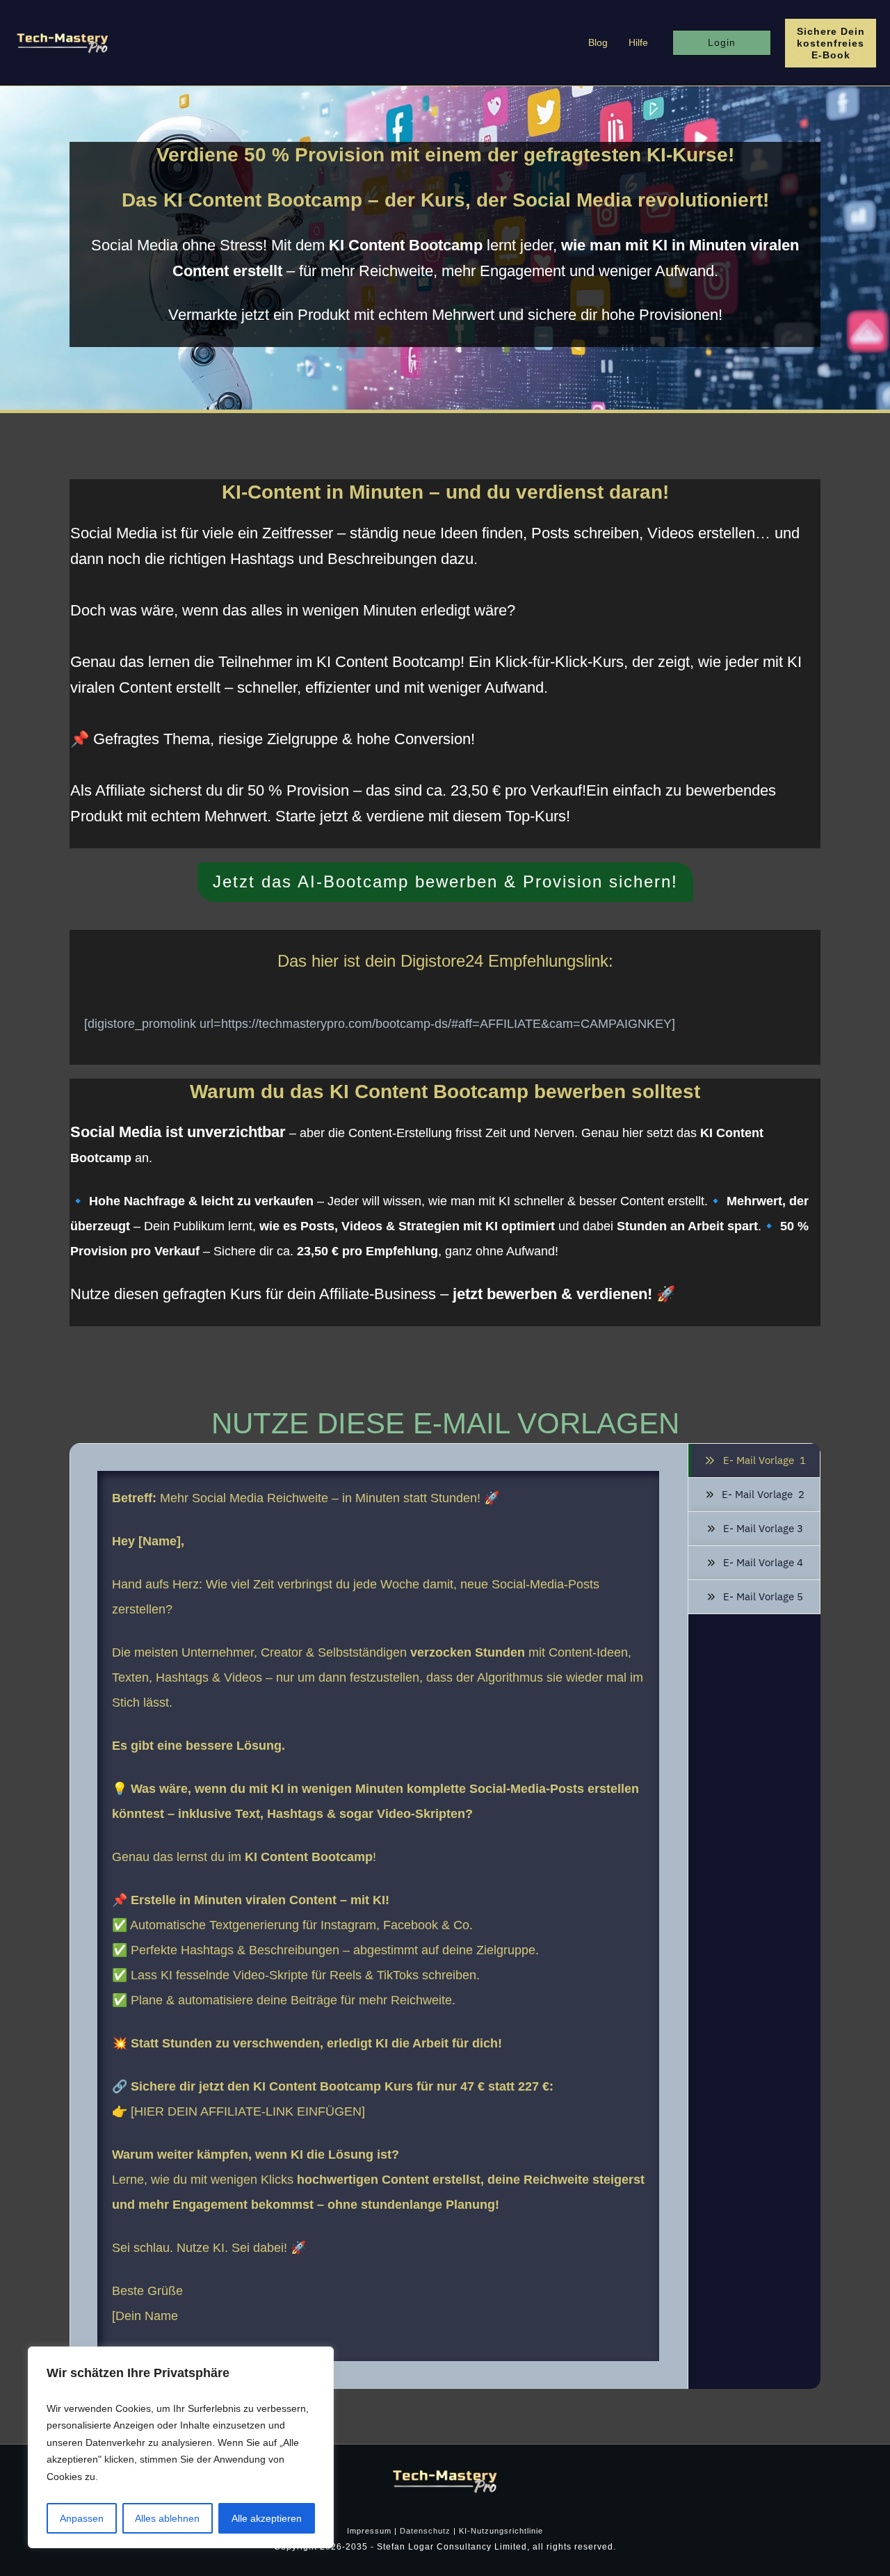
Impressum (369, 2531)
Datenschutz (425, 2531)
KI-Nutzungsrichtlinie (501, 2531)
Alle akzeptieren (267, 2518)
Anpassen (82, 2518)
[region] (181, 2448)
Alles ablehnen (167, 2518)
